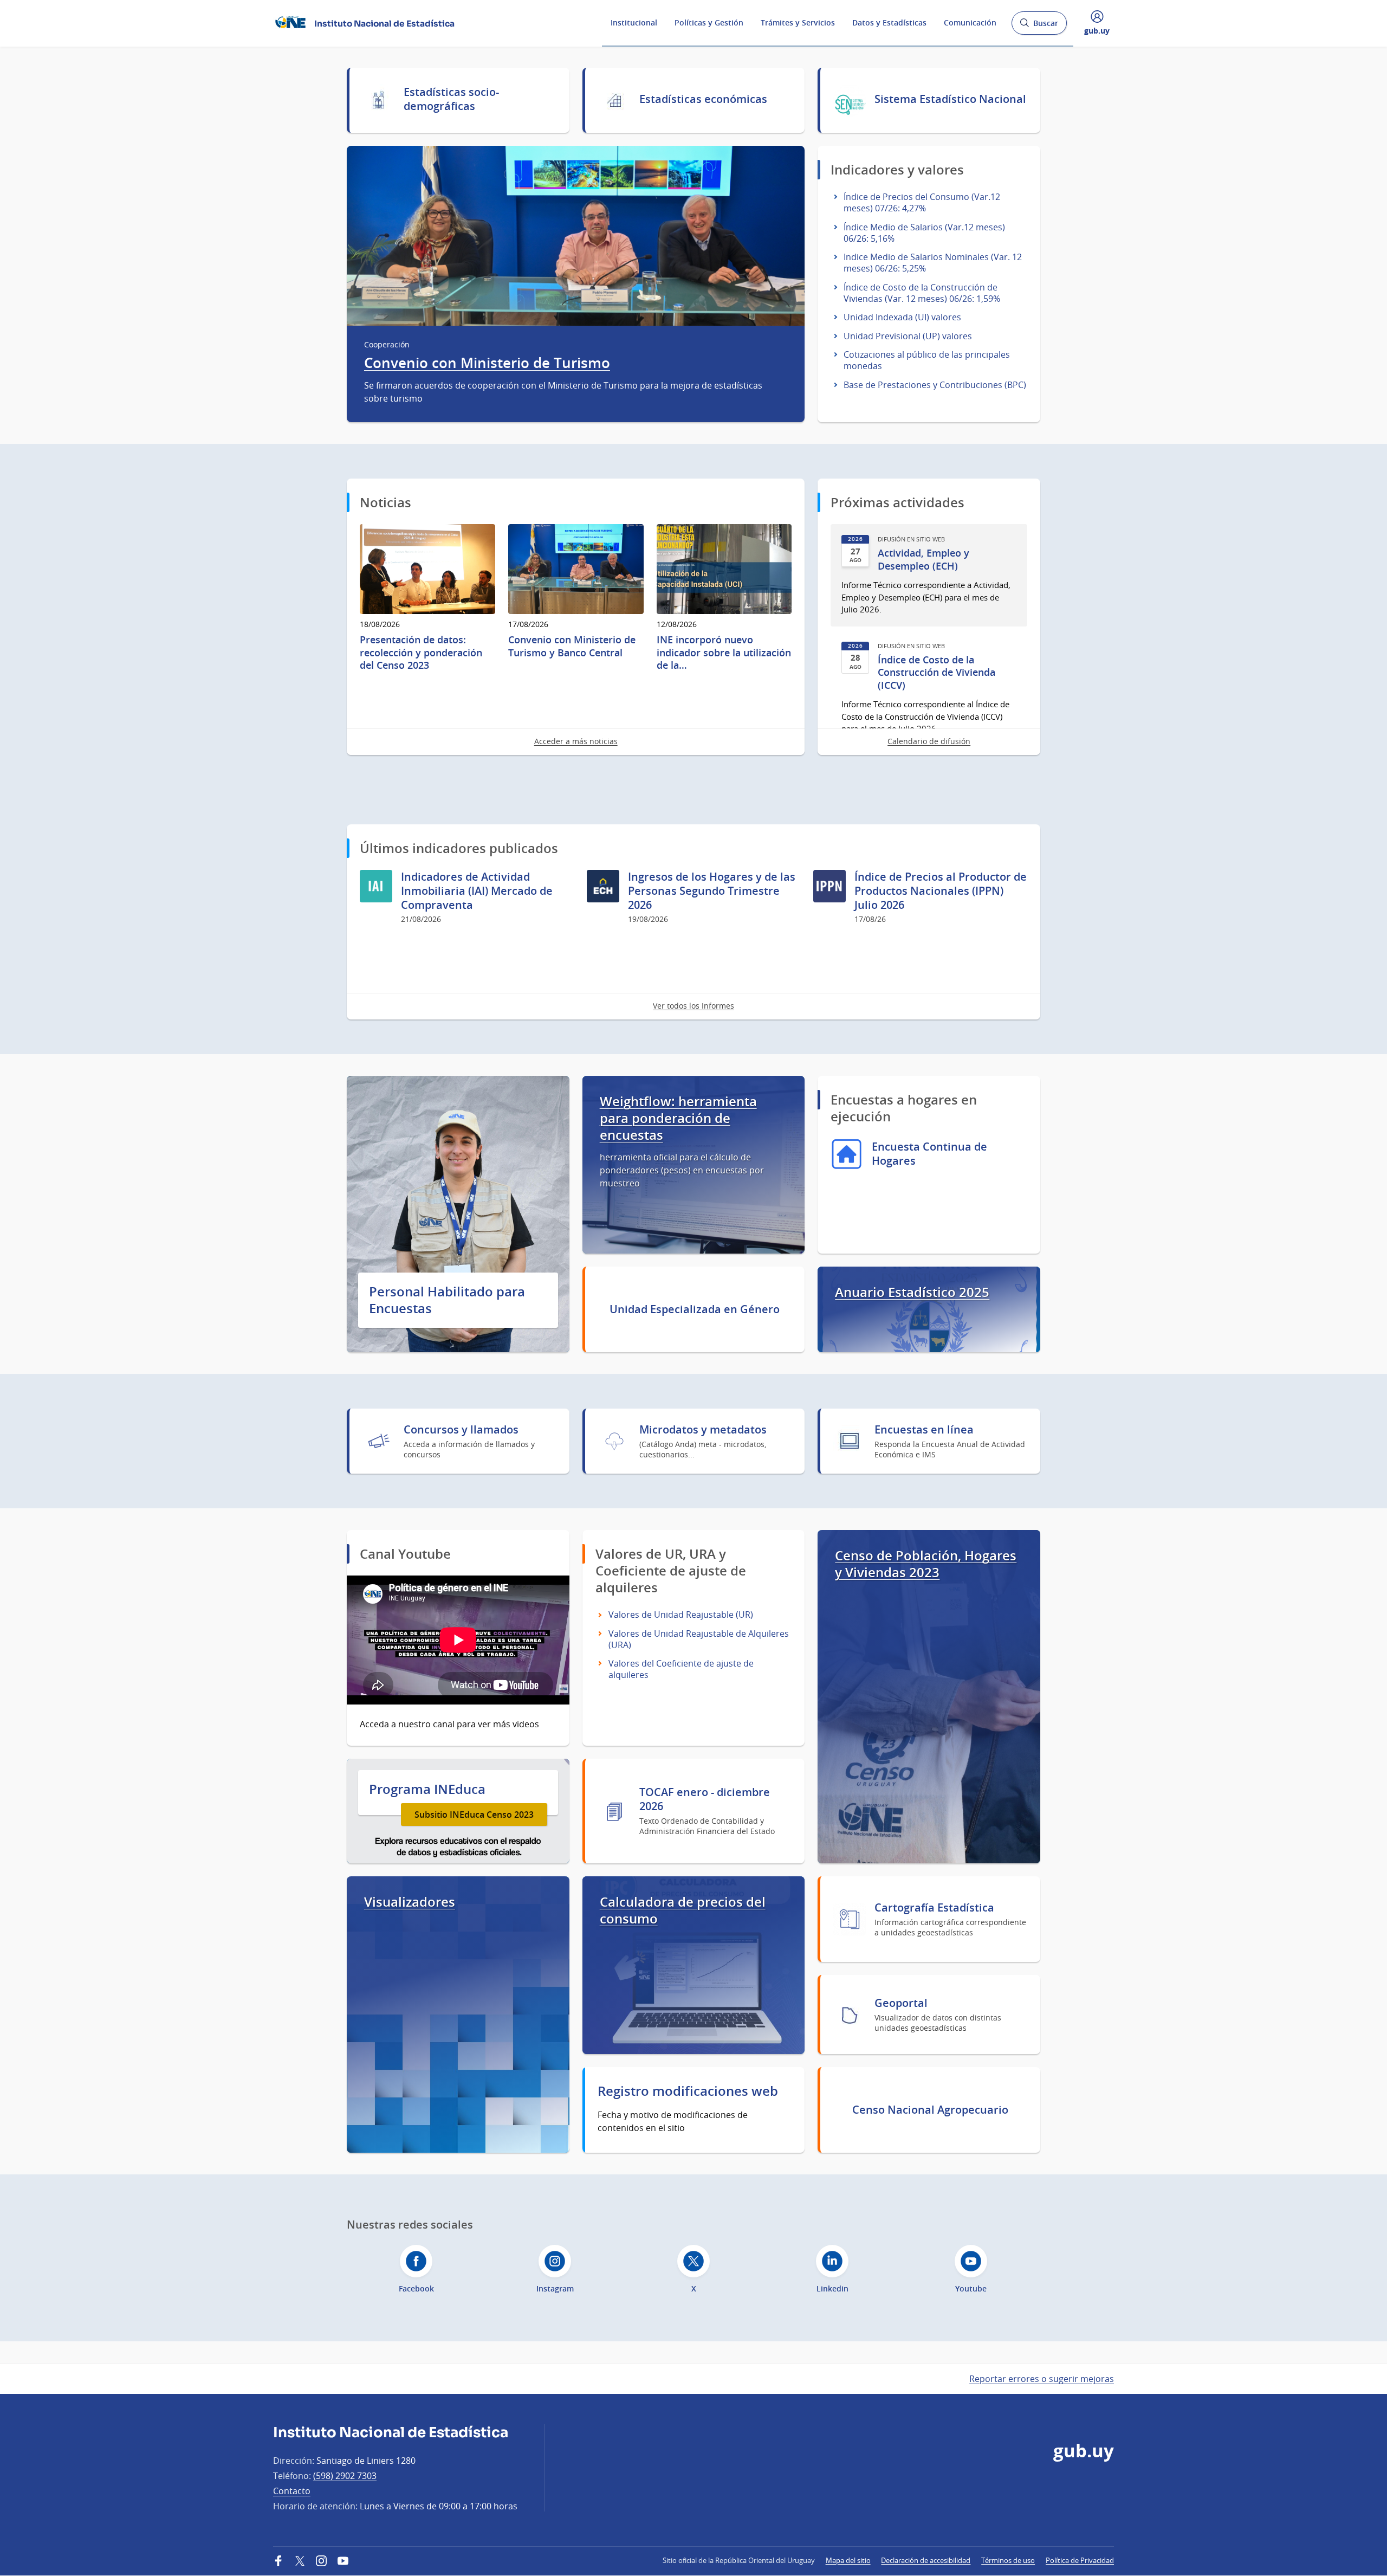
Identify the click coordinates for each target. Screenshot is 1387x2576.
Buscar (1039, 26)
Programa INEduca (427, 1789)
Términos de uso (1008, 2560)
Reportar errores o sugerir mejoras (1042, 2379)
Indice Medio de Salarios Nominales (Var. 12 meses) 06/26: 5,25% (933, 263)
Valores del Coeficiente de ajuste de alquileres (681, 1669)
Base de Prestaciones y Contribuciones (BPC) (935, 385)
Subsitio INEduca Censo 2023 (474, 1815)
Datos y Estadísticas (889, 22)
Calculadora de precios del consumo (683, 1910)
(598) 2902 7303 (345, 2476)
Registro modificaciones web (688, 2091)
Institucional (634, 22)
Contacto (292, 2491)
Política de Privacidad (1080, 2560)
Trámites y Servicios (798, 22)
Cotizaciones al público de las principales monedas (927, 360)
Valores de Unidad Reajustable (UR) (681, 1615)
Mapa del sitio (848, 2560)
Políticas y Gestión (709, 22)
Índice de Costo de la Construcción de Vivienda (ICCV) (936, 673)
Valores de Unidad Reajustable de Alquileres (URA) (699, 1639)
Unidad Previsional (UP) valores (908, 336)
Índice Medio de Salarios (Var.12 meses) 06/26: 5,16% (924, 233)
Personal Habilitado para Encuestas (447, 1300)
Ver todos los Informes (693, 1006)
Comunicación (970, 22)
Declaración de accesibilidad (926, 2560)
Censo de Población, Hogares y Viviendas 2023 (926, 1564)
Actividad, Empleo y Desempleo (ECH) (923, 559)
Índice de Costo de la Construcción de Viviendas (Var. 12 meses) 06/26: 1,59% (922, 293)
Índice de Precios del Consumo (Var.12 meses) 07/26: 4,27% (922, 202)
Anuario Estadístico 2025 (912, 1292)
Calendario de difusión (929, 741)
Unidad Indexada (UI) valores (902, 317)
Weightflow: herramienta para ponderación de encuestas (678, 1118)
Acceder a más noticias (576, 741)
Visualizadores (410, 1902)
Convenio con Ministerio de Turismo (487, 363)
